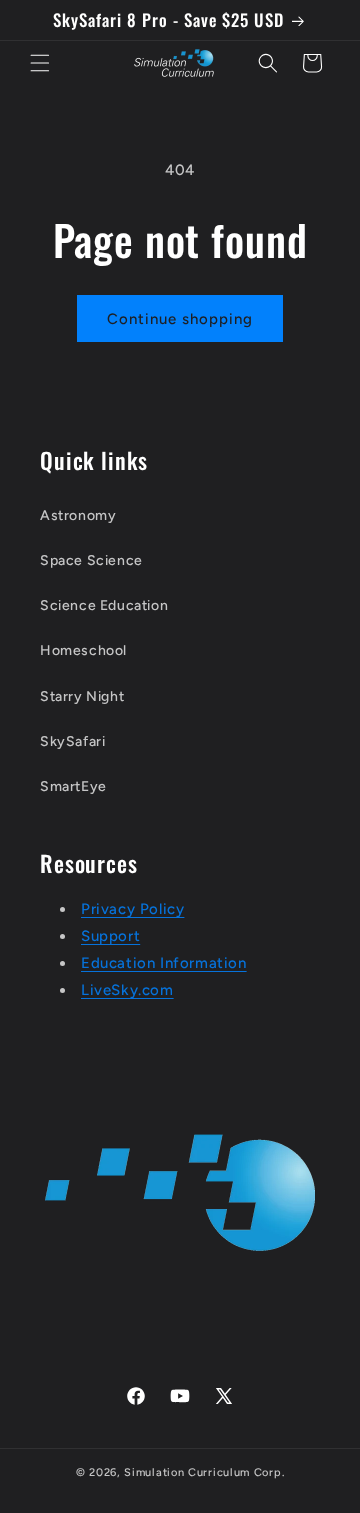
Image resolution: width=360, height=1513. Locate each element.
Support (110, 936)
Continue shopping (180, 319)
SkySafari (72, 741)
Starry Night (82, 696)
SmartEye (73, 786)
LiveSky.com (127, 990)
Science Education (104, 605)
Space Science (91, 560)
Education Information (164, 963)
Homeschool (83, 650)
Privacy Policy (132, 909)
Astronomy (78, 515)
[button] (40, 63)
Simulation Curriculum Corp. (204, 1472)
